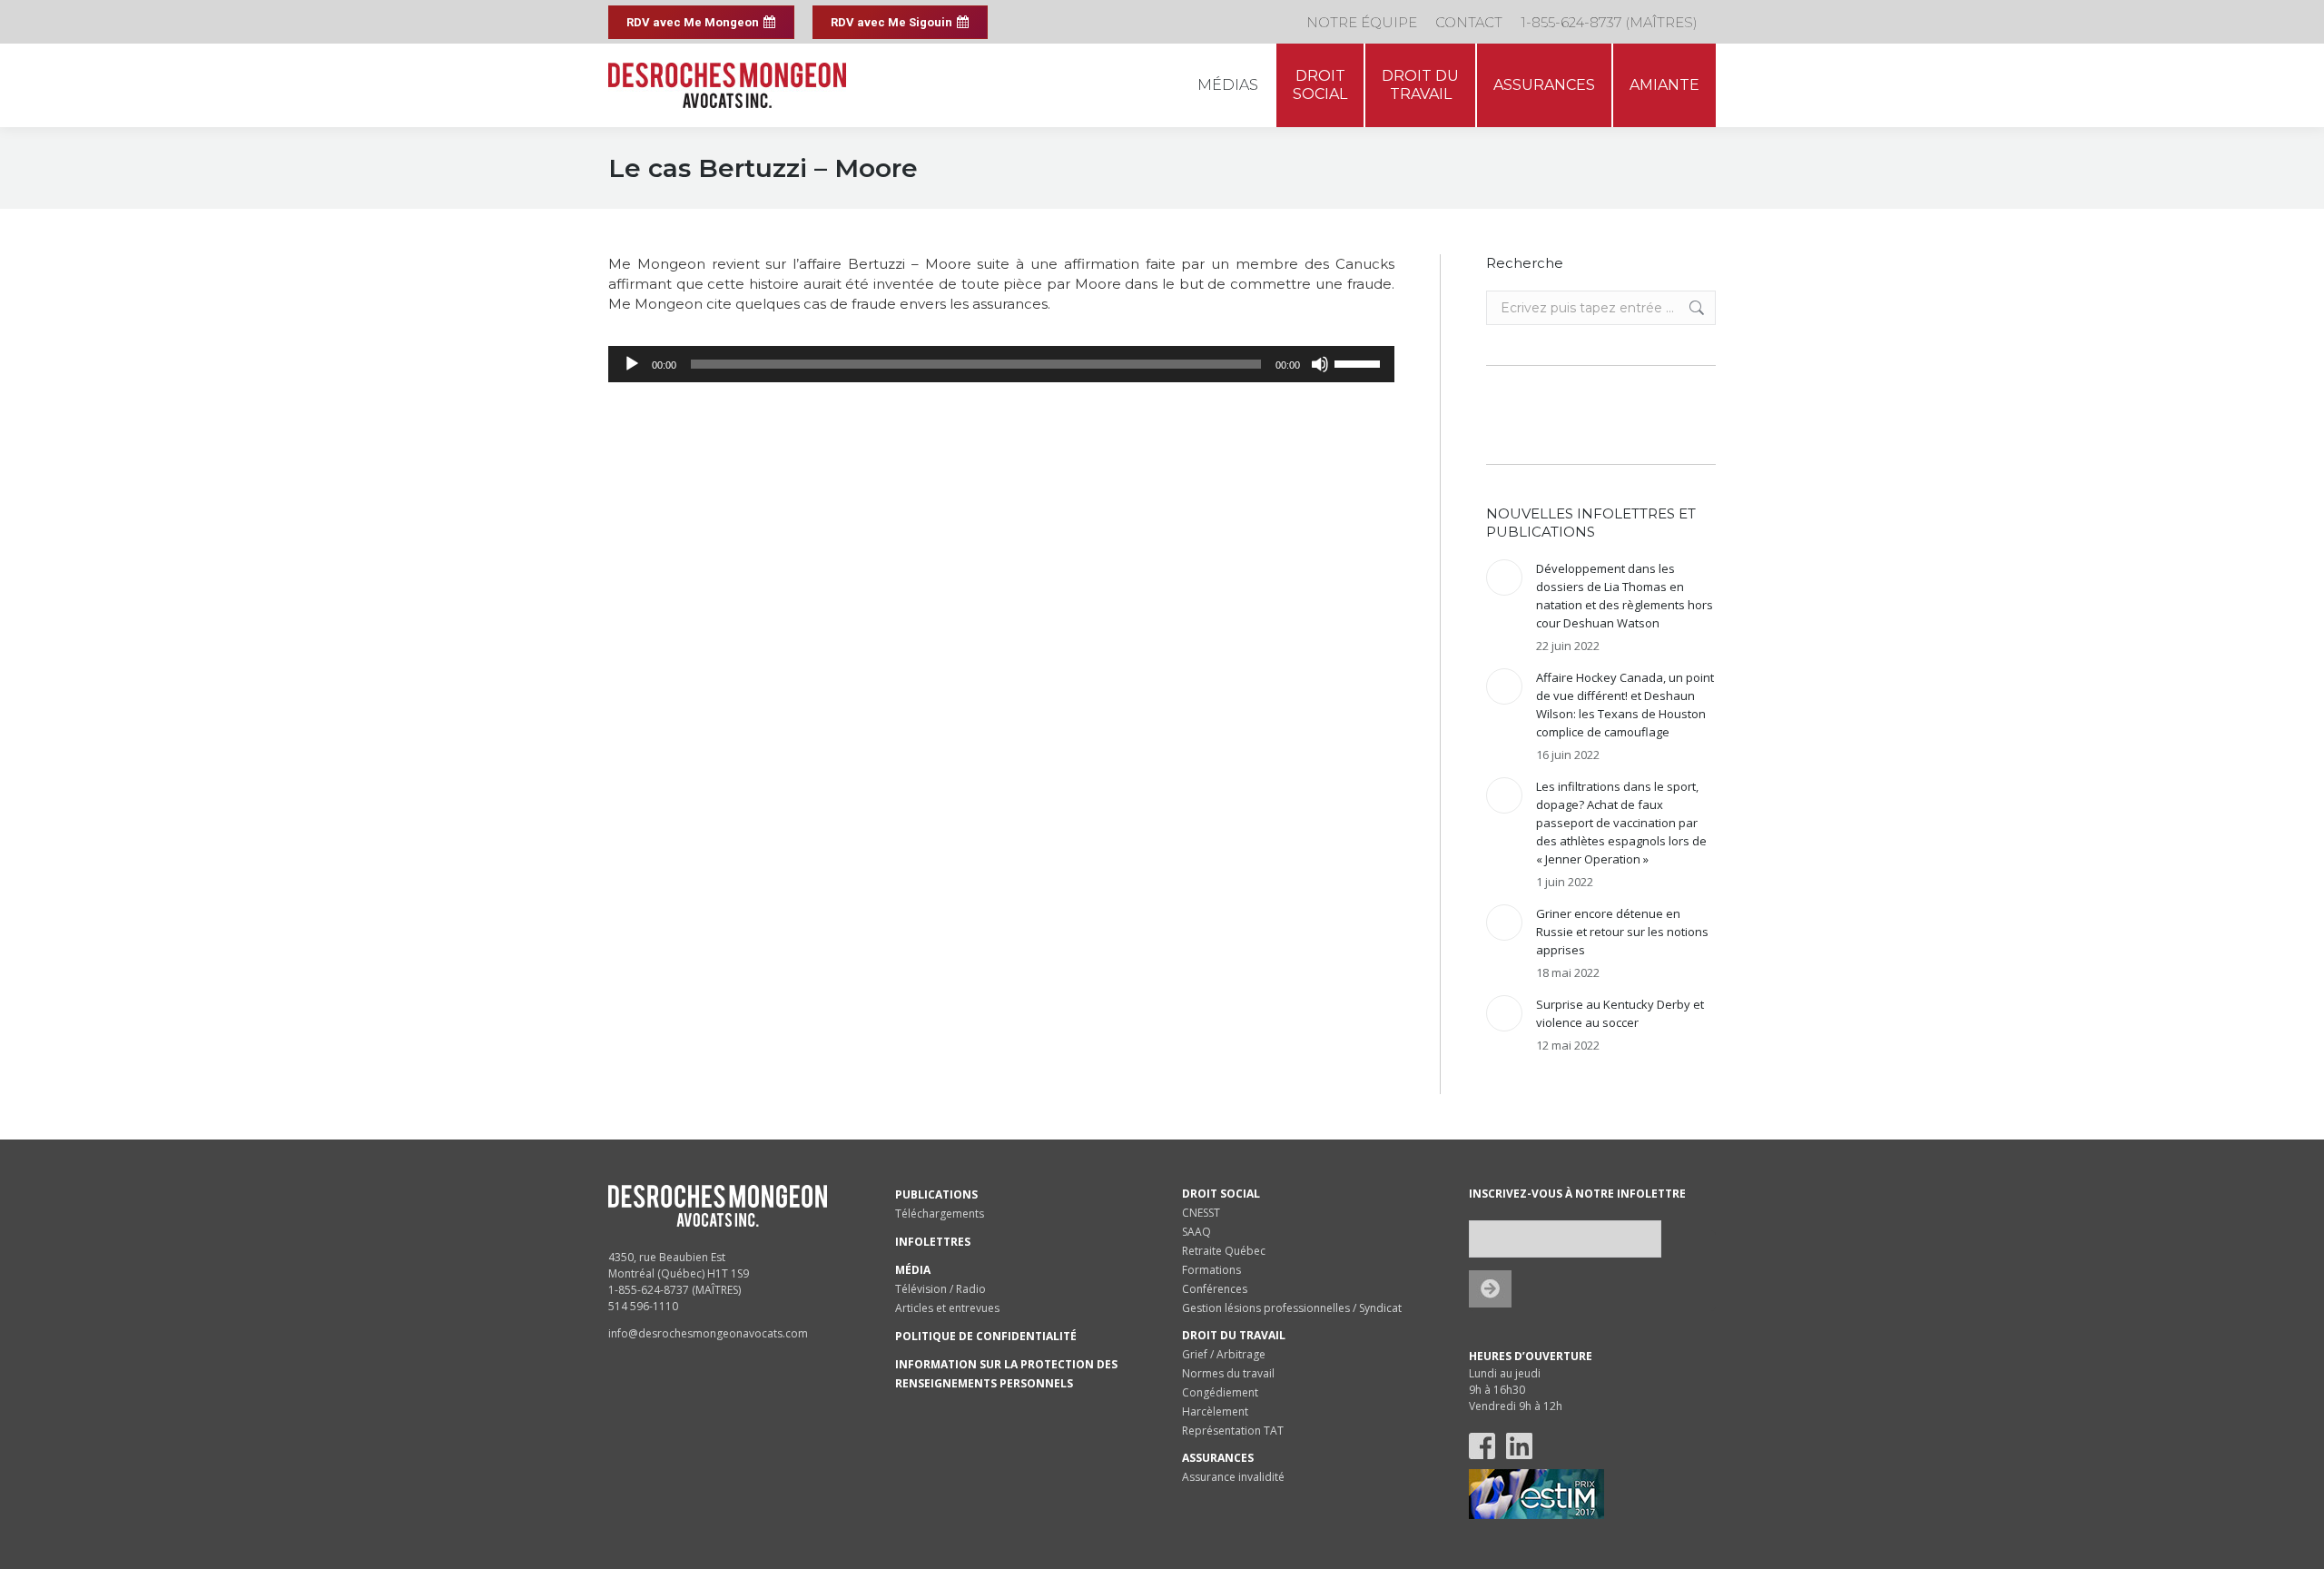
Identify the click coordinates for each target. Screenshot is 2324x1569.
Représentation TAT (1233, 1431)
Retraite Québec (1224, 1251)
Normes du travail (1228, 1373)
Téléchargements (940, 1214)
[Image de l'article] (1504, 577)
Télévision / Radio (940, 1289)
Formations (1211, 1270)
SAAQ (1196, 1232)
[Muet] (1320, 364)
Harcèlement (1215, 1411)
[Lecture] (632, 364)
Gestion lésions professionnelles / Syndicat (1292, 1308)
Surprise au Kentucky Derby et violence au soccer (1620, 1013)
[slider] (1360, 362)
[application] (1001, 364)
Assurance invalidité (1233, 1477)
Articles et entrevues (947, 1308)
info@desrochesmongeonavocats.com (708, 1333)
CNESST (1201, 1213)
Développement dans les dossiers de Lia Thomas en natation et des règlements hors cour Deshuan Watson (1625, 596)
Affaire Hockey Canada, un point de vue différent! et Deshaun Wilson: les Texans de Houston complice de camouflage (1625, 705)
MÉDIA (913, 1270)
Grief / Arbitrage (1224, 1354)
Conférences (1215, 1289)
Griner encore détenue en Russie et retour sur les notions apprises (1622, 932)
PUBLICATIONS (936, 1194)
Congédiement (1220, 1392)
